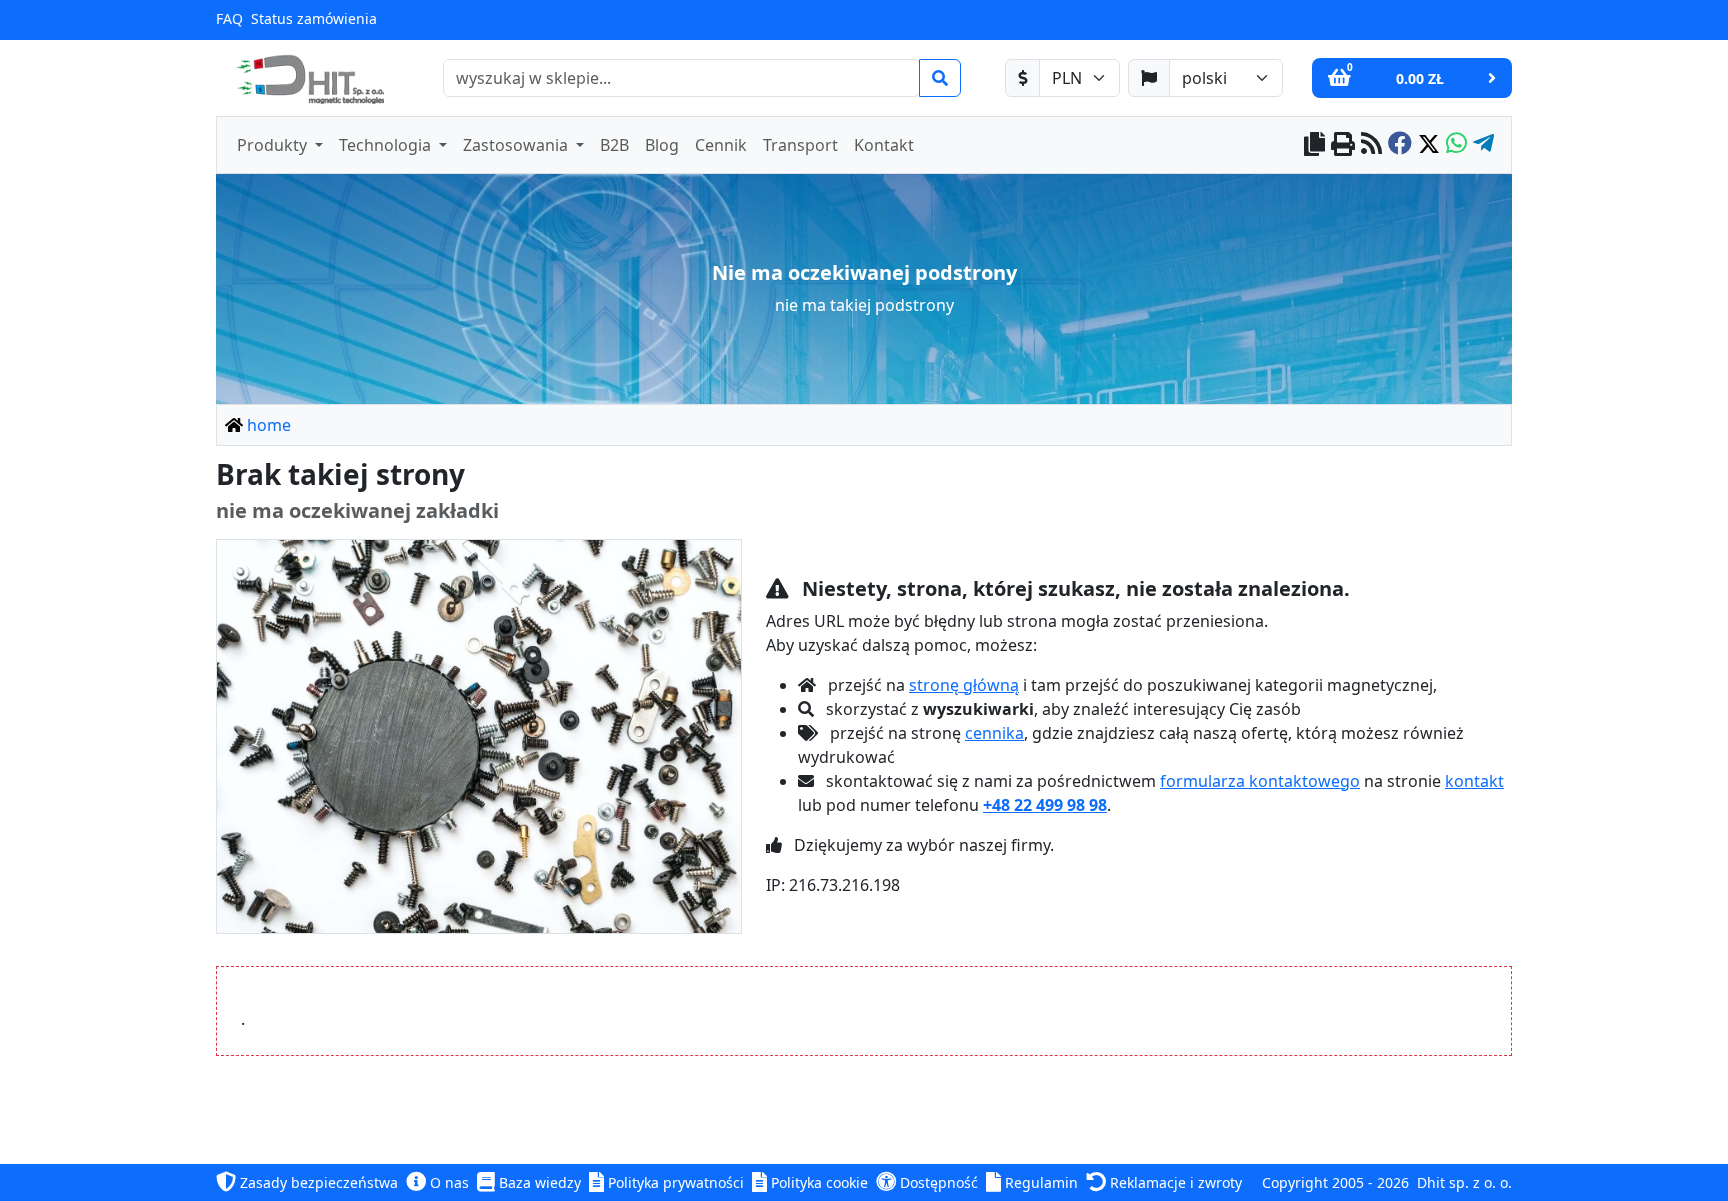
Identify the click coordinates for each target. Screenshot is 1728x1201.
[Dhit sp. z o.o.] (308, 78)
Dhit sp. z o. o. (1464, 1182)
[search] (940, 78)
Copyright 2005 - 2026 (1335, 1182)
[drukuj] (1343, 145)
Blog (662, 145)
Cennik (721, 145)
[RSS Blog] (1371, 145)
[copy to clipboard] (1314, 145)
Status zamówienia (314, 18)
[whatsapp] (1456, 145)
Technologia (387, 145)
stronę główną (964, 685)
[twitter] (1429, 145)
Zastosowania (517, 145)
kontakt (1474, 781)
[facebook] (1400, 145)
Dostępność (937, 1182)
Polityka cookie (817, 1182)
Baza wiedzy (538, 1182)
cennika (994, 733)
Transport (800, 145)
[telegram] (1483, 145)
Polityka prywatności (674, 1182)
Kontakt (884, 145)
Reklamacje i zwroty (1174, 1182)
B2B (614, 145)
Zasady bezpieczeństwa (317, 1182)
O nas (447, 1182)
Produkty (274, 145)
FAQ (229, 18)
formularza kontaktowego (1260, 781)
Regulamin (1039, 1182)
